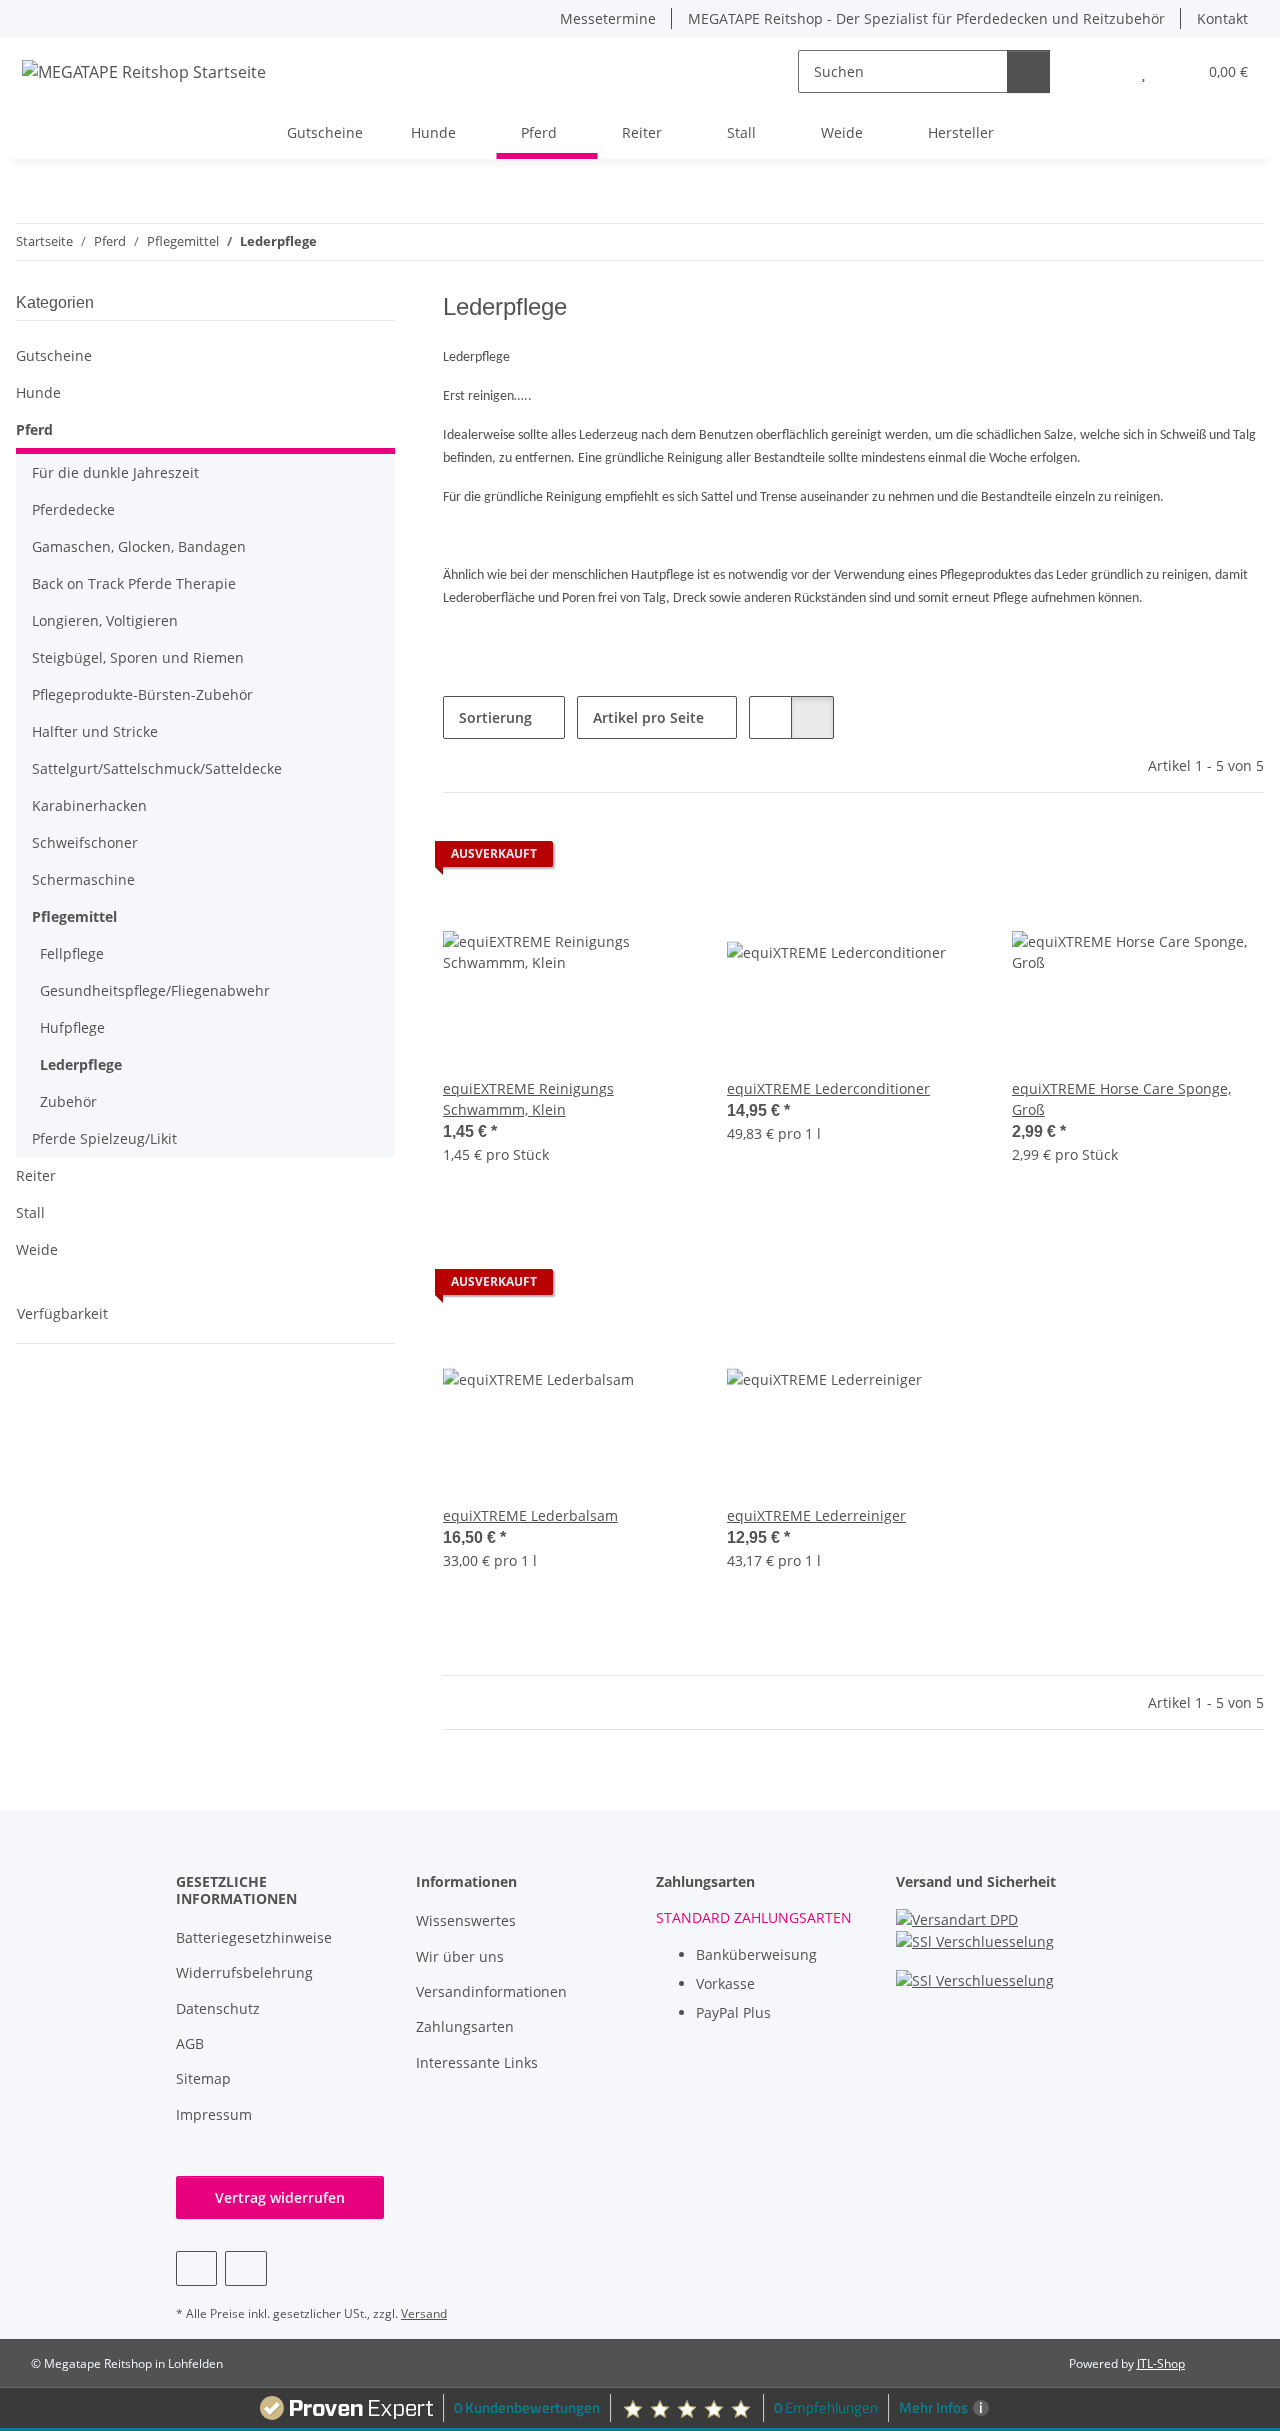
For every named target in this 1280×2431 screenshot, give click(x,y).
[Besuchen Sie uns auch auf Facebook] (196, 2268)
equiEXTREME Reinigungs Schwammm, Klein (528, 1099)
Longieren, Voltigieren (105, 620)
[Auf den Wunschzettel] (661, 859)
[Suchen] (1028, 71)
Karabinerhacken (89, 805)
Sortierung (495, 717)
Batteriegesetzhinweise (254, 1937)
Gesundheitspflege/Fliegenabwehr (155, 990)
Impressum (214, 2114)
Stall (30, 1212)
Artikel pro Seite (648, 717)
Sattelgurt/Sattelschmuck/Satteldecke (157, 768)
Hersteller (961, 132)
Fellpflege (72, 953)
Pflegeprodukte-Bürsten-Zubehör (142, 694)
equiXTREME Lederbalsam (530, 1515)
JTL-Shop (1161, 2363)
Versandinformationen (491, 1991)
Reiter (36, 1175)
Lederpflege (81, 1064)
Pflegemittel (74, 916)
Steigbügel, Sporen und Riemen (138, 657)
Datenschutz (218, 2008)
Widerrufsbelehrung (244, 1972)
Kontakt (1222, 18)
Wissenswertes (466, 1920)
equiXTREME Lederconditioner (828, 1088)
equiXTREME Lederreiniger (816, 1515)
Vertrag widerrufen (280, 2197)
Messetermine (608, 18)
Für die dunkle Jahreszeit (115, 472)
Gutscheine (54, 355)
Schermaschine (83, 879)
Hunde (38, 392)
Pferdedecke (73, 509)
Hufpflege (72, 1027)
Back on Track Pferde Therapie (134, 583)
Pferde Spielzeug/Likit (104, 1138)
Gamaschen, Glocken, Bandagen (139, 546)
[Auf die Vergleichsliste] (609, 859)
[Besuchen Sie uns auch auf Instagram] (245, 2268)
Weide (37, 1249)
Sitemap (203, 2078)
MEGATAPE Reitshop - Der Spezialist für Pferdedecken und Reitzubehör (926, 18)
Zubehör (68, 1101)
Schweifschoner (85, 842)
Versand (424, 2313)
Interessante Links (477, 2062)
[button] (1103, 71)
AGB (190, 2043)
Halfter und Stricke (95, 731)
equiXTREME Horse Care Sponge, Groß (1121, 1099)
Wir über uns (460, 1956)
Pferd (34, 429)
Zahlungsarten (465, 2026)
